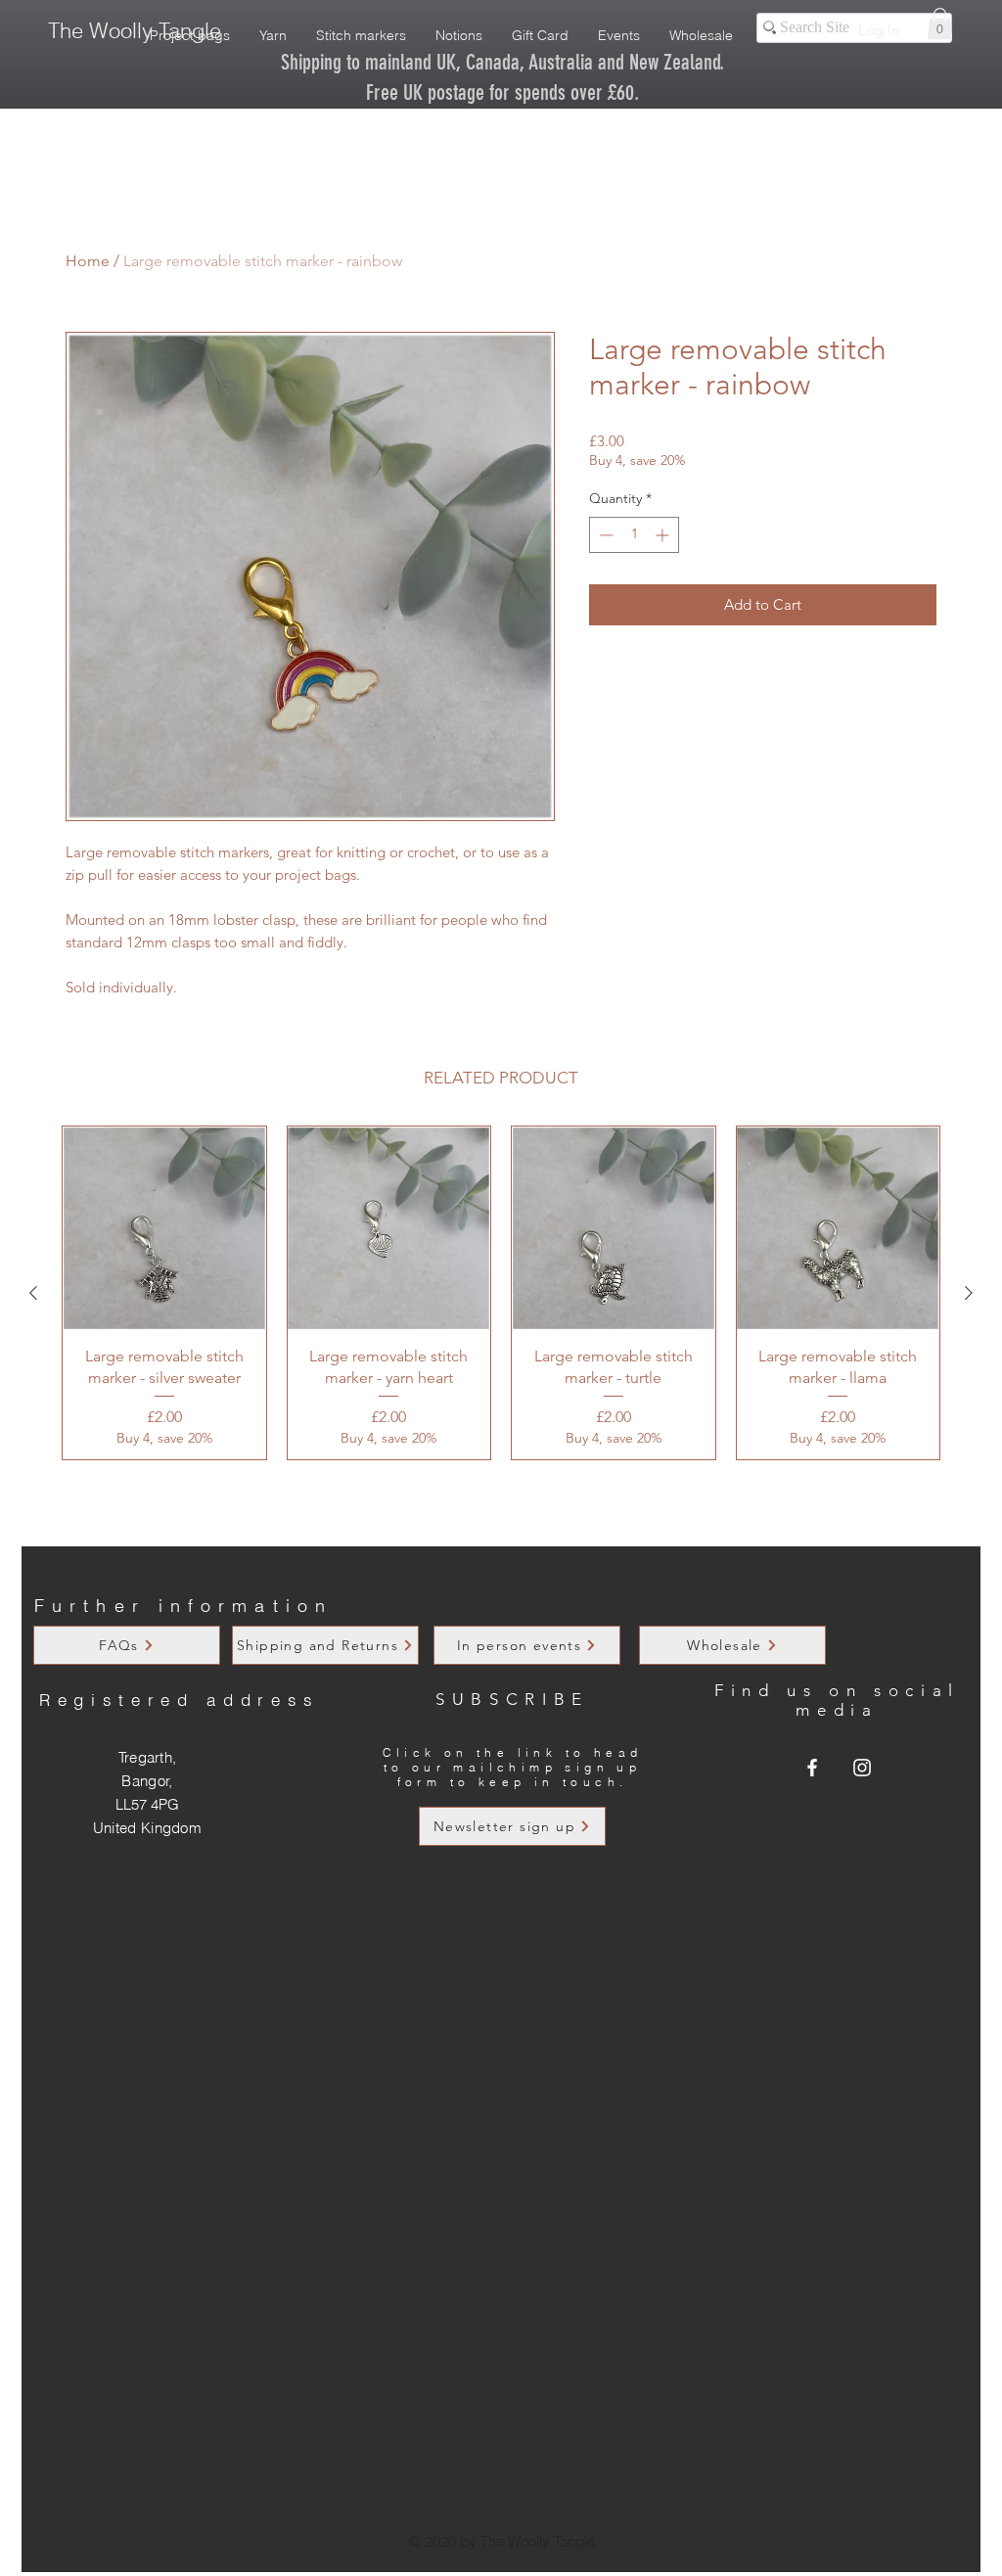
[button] (940, 23)
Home (88, 261)
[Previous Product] (33, 1293)
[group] (501, 1293)
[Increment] (664, 535)
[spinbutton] (634, 535)
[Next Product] (969, 1293)
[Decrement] (604, 535)
